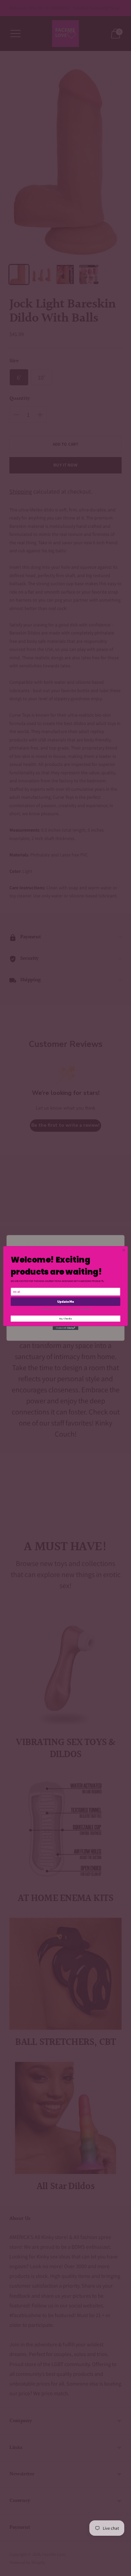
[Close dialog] (124, 1250)
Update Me (65, 1301)
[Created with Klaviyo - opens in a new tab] (65, 1328)
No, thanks (65, 1319)
